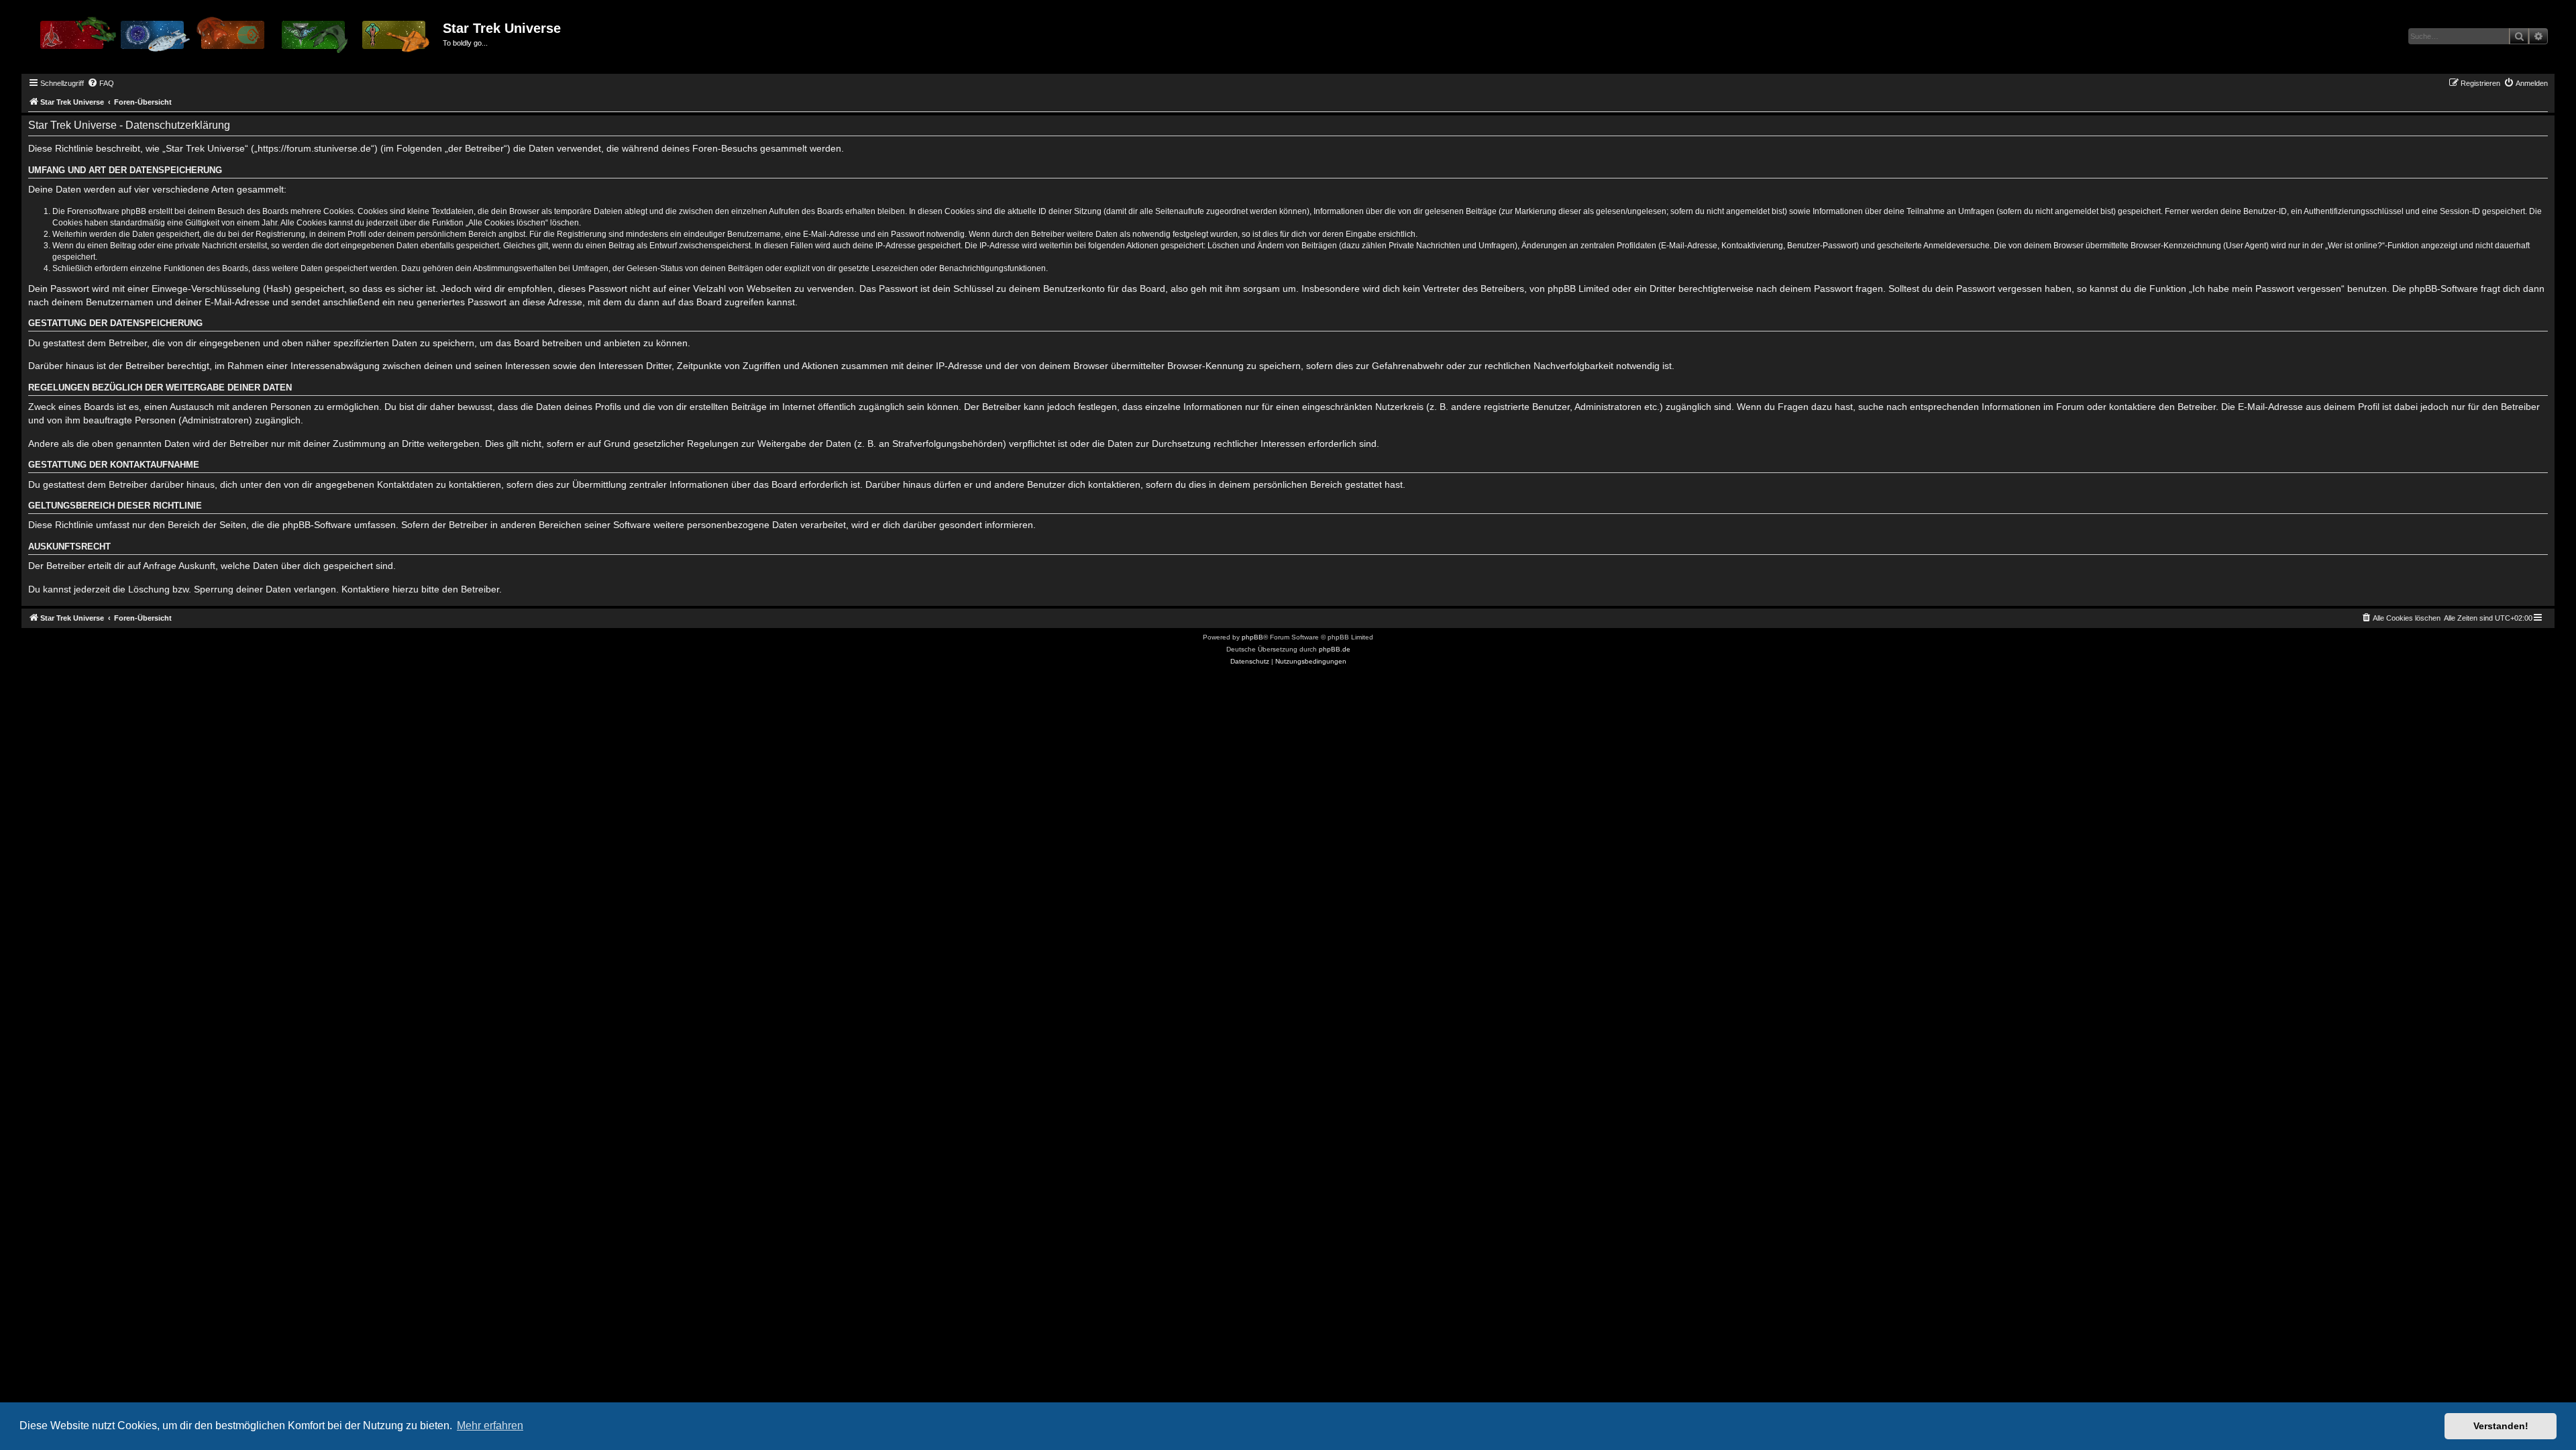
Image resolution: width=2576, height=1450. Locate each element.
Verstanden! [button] (2501, 1426)
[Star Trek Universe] (234, 40)
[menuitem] (101, 83)
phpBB (1252, 637)
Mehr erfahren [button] (490, 1426)
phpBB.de (1335, 649)
